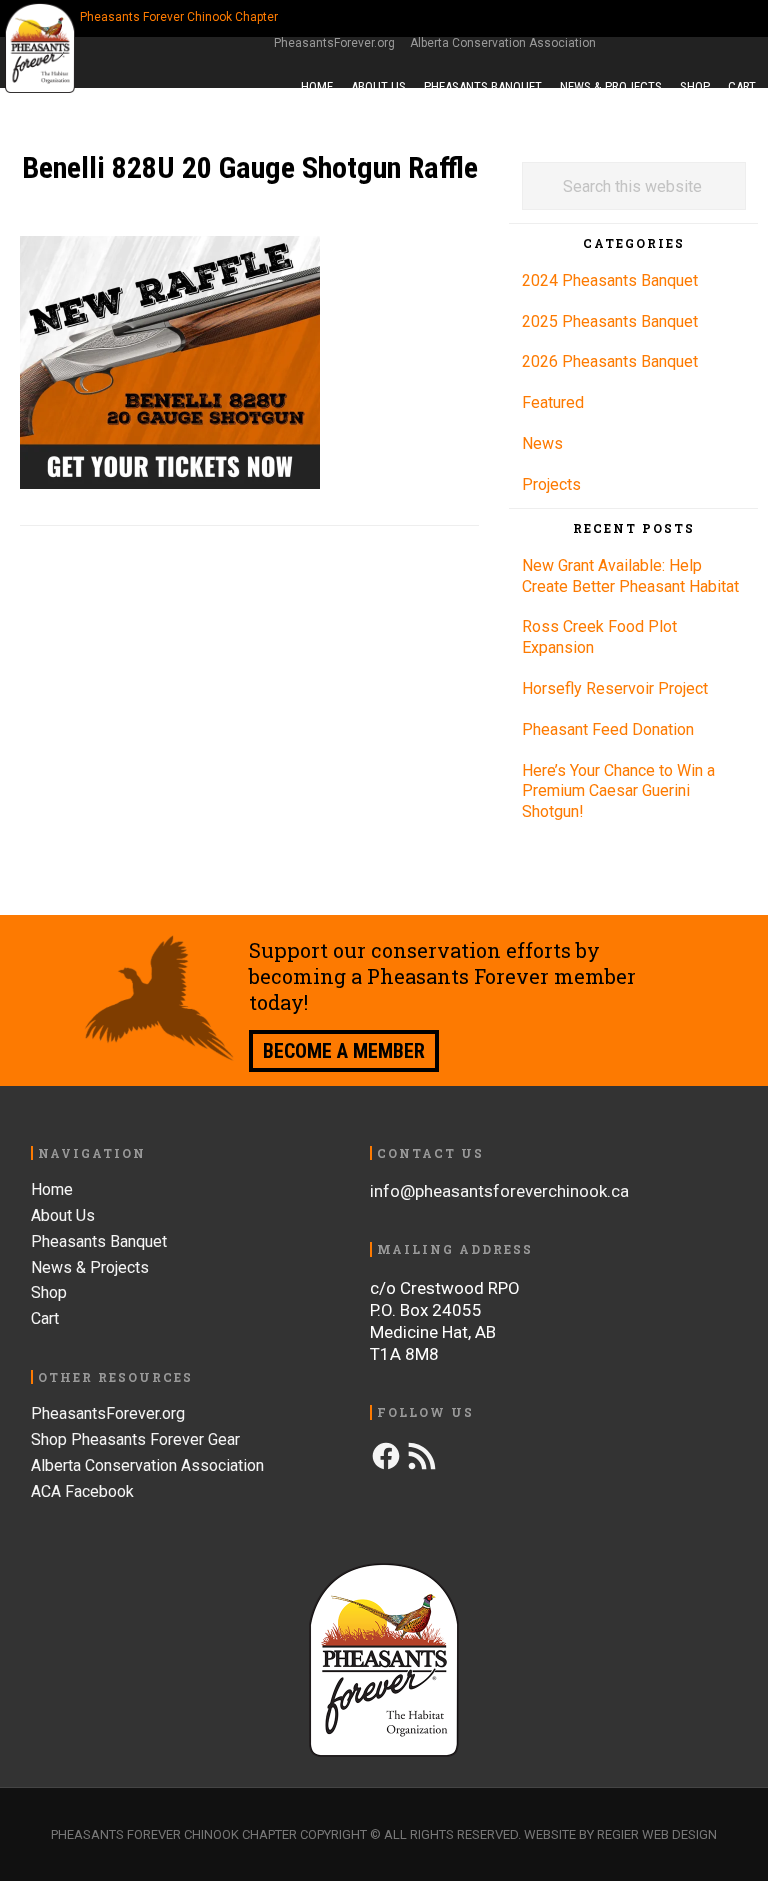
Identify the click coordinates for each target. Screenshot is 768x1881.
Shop (49, 1292)
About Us (63, 1215)
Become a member (344, 1051)
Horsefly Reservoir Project (615, 688)
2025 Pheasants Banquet (610, 321)
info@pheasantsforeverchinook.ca (499, 1191)
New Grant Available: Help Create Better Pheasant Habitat (630, 576)
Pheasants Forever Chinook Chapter (42, 48)
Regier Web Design (657, 1834)
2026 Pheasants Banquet (610, 361)
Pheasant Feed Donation (608, 729)
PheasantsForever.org (334, 43)
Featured (553, 402)
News (542, 443)
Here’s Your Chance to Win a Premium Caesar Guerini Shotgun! (618, 791)
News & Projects (90, 1267)
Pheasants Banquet (99, 1241)
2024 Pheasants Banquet (610, 280)
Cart (45, 1318)
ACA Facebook (82, 1491)
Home (52, 1189)
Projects (551, 484)
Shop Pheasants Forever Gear (135, 1439)
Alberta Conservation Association (503, 43)
